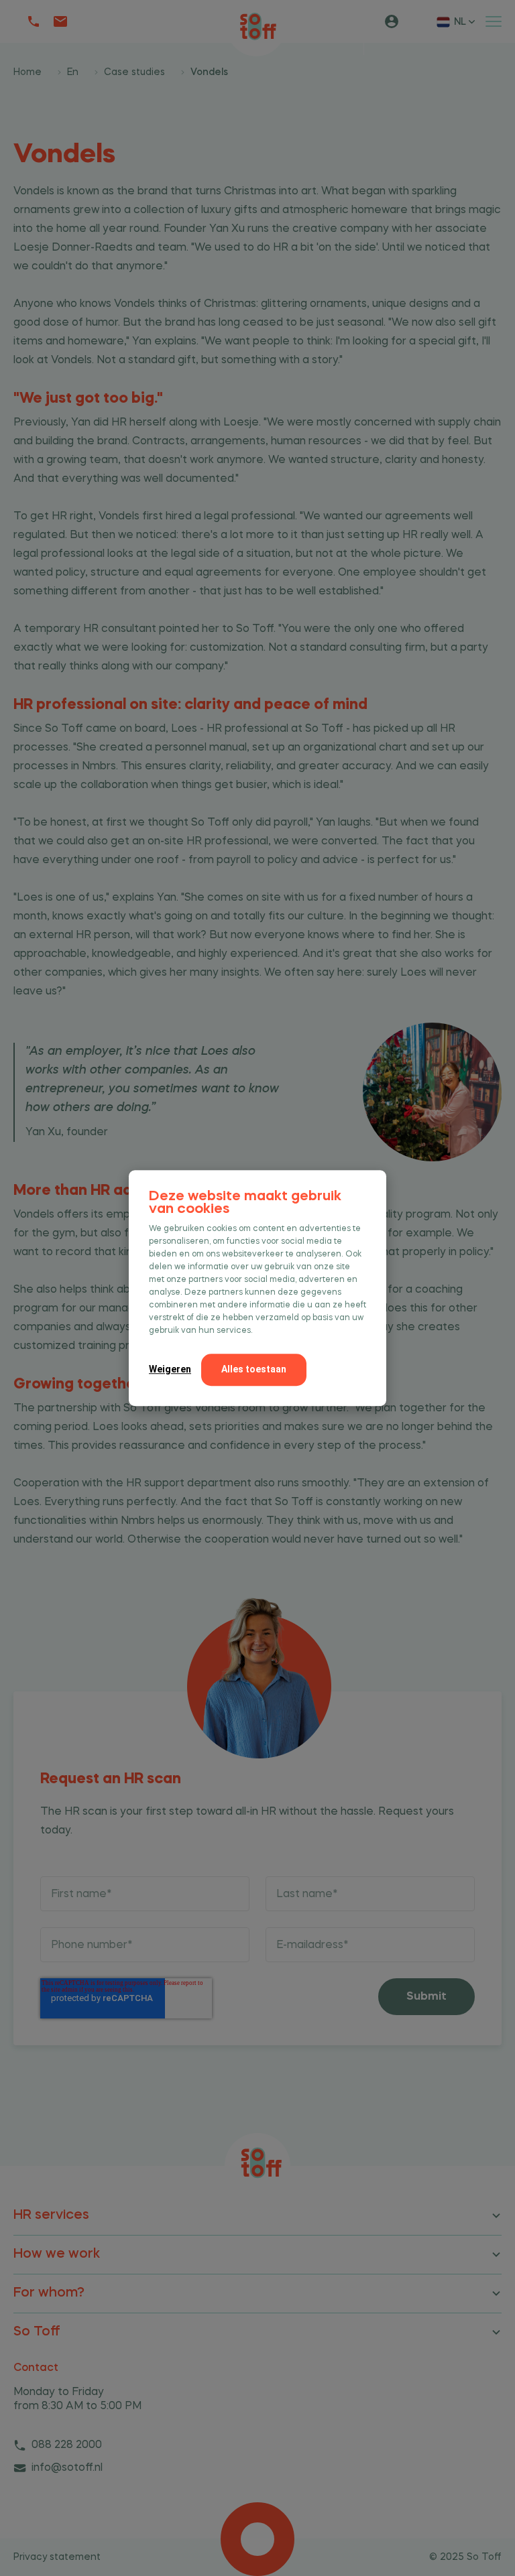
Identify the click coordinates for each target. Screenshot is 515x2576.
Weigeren (170, 1369)
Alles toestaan (254, 1369)
